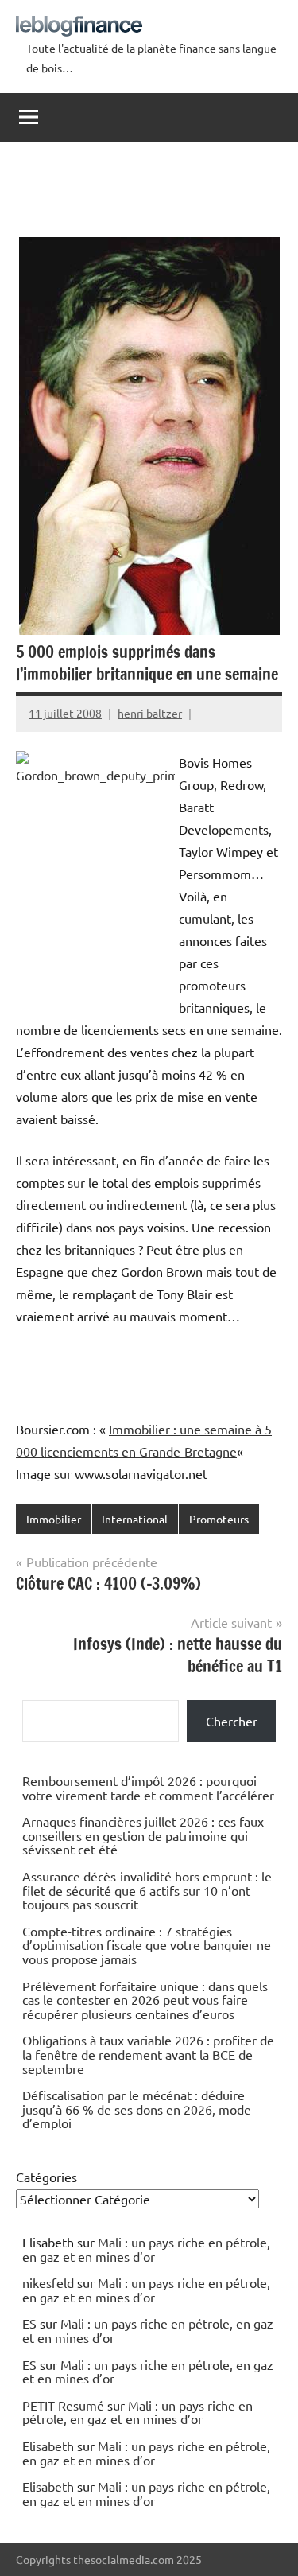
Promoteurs (219, 1519)
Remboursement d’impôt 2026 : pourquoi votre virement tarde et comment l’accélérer (148, 1788)
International (135, 1519)
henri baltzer (150, 713)
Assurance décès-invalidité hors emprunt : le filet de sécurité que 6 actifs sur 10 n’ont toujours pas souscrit (147, 1890)
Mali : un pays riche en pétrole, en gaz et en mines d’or (146, 2249)
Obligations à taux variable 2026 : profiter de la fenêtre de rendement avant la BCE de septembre (148, 2054)
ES (29, 2323)
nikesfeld (48, 2282)
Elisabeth (48, 2446)
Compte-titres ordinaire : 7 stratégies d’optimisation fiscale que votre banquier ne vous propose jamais (147, 1945)
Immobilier (54, 1519)
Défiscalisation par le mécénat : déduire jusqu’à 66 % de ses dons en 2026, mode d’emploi (137, 2109)
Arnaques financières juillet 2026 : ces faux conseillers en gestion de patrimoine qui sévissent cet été (143, 1835)
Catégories (46, 2177)
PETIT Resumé (63, 2405)
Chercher (232, 1721)
